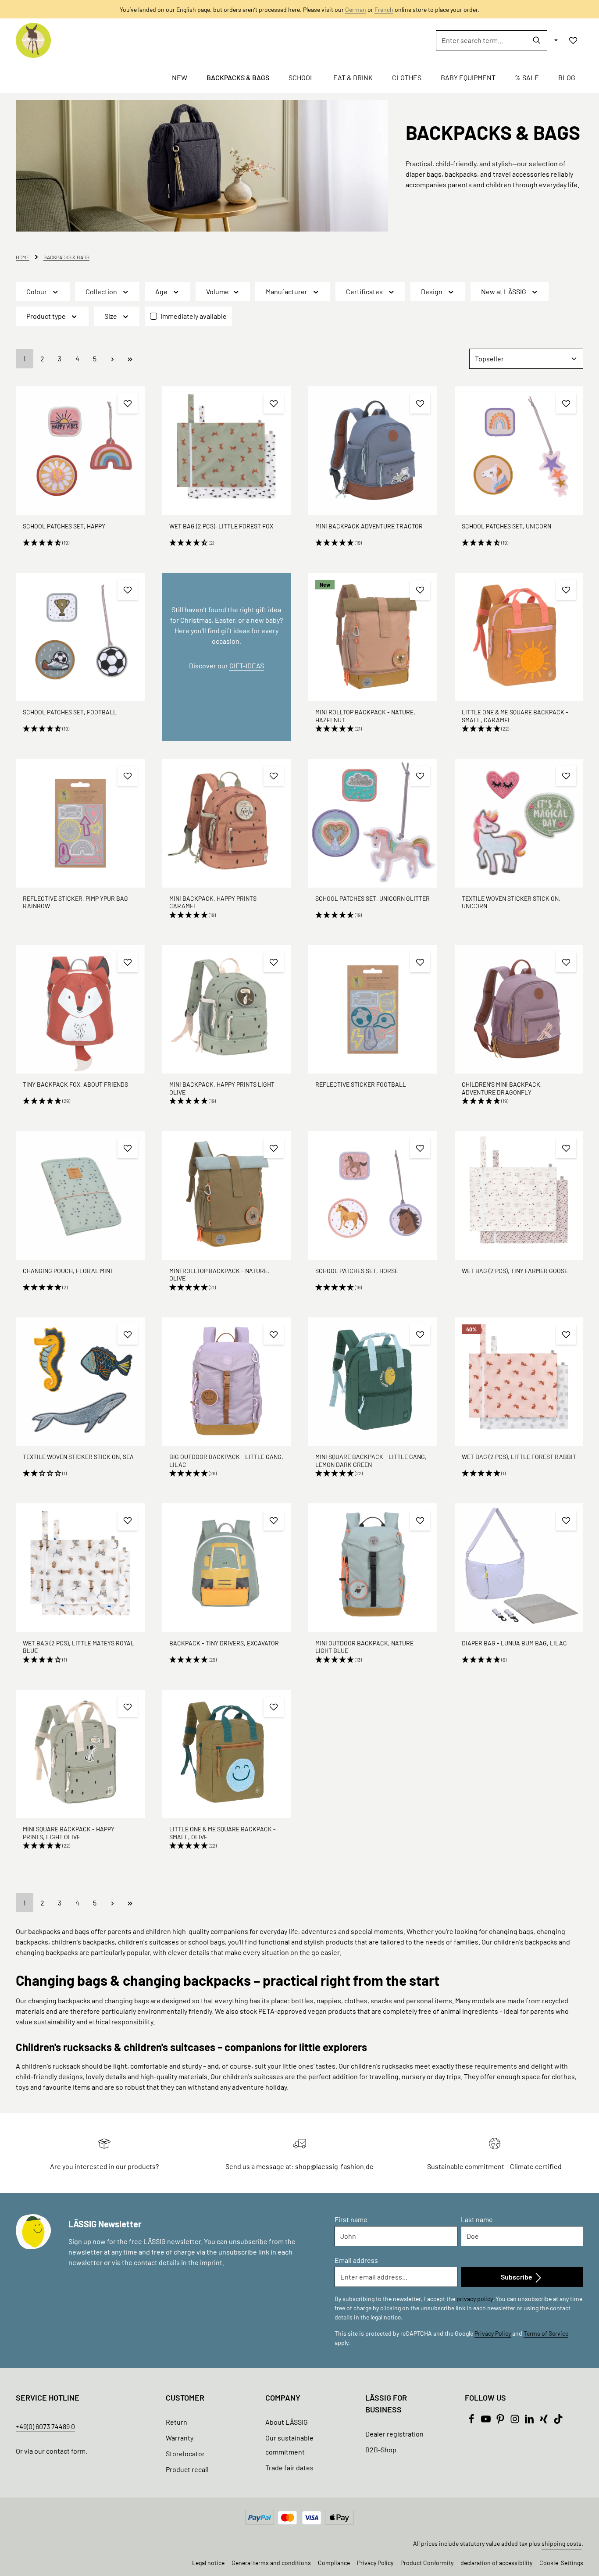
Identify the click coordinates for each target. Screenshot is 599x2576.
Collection (101, 291)
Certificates (364, 291)
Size (111, 316)
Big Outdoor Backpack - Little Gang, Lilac (226, 1461)
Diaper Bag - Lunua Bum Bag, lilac (514, 1643)
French (384, 9)
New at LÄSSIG (504, 291)
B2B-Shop (381, 2449)
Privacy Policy (493, 2333)
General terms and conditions (271, 2563)
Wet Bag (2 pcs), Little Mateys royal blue (78, 1647)
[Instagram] (515, 2421)
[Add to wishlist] (128, 403)
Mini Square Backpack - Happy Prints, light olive (69, 1833)
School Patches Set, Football (70, 712)
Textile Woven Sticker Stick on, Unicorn (511, 902)
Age (161, 291)
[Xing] (544, 2421)
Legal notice (208, 2563)
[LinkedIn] (530, 2421)
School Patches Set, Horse (357, 1271)
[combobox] (481, 40)
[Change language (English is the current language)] (555, 40)
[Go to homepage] (33, 40)
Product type (46, 316)
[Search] (537, 40)
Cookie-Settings (561, 2563)
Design (432, 291)
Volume (217, 291)
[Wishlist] (573, 40)
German (356, 9)
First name (351, 2219)
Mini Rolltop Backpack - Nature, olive (219, 1275)
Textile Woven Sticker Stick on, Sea (78, 1457)
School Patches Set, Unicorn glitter (373, 898)
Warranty (180, 2438)
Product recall (187, 2469)
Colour (37, 291)
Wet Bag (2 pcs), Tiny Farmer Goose (515, 1271)
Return (176, 2422)
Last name (477, 2219)
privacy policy (474, 2299)
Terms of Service (546, 2333)
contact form (66, 2451)
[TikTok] (558, 2421)
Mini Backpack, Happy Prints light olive (222, 1088)
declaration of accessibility (496, 2563)
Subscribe (517, 2277)
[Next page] (112, 359)
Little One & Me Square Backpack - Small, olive (223, 1833)
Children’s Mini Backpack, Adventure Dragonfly (502, 1088)
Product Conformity (427, 2563)
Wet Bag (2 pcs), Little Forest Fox (221, 526)
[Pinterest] (501, 2421)
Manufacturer (287, 291)
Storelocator (185, 2453)
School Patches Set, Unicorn (506, 526)
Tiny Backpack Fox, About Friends (75, 1084)
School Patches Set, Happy (64, 526)
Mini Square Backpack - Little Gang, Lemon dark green (371, 1461)
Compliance (334, 2563)
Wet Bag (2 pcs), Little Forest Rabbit (519, 1457)
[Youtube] (487, 2421)
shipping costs (562, 2543)
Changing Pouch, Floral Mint (68, 1271)
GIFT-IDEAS (247, 665)
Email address (356, 2260)
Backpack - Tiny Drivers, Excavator (224, 1643)
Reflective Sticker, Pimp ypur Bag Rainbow (75, 902)
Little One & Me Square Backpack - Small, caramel (515, 716)
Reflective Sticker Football (361, 1084)
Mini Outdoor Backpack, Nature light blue (364, 1647)
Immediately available (194, 316)
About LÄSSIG (287, 2422)
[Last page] (130, 359)
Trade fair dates (289, 2467)
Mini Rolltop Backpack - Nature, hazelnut (365, 716)
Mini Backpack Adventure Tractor (369, 526)
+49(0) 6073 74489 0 (45, 2426)
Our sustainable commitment (289, 2445)
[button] (80, 543)
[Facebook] (472, 2421)
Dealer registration (394, 2434)
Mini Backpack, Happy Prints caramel (213, 902)
